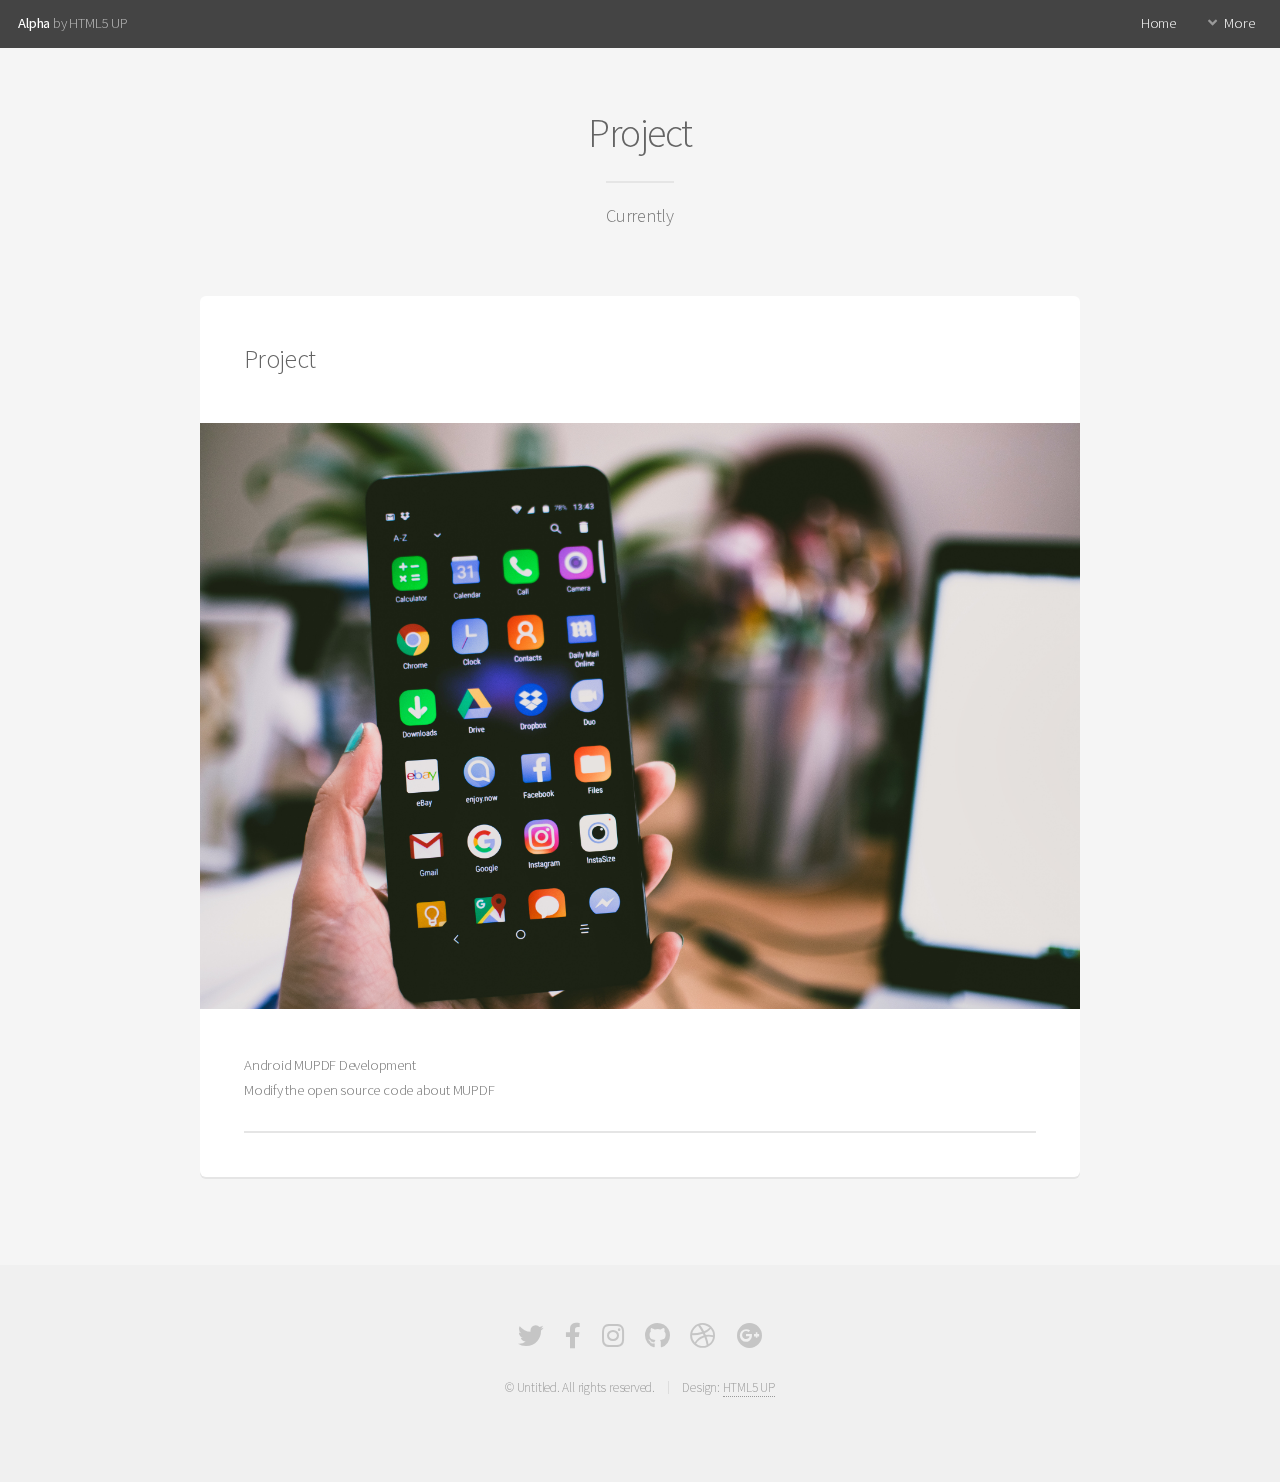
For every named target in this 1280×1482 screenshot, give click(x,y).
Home (1158, 23)
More (1239, 23)
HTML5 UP (749, 1387)
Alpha (34, 23)
